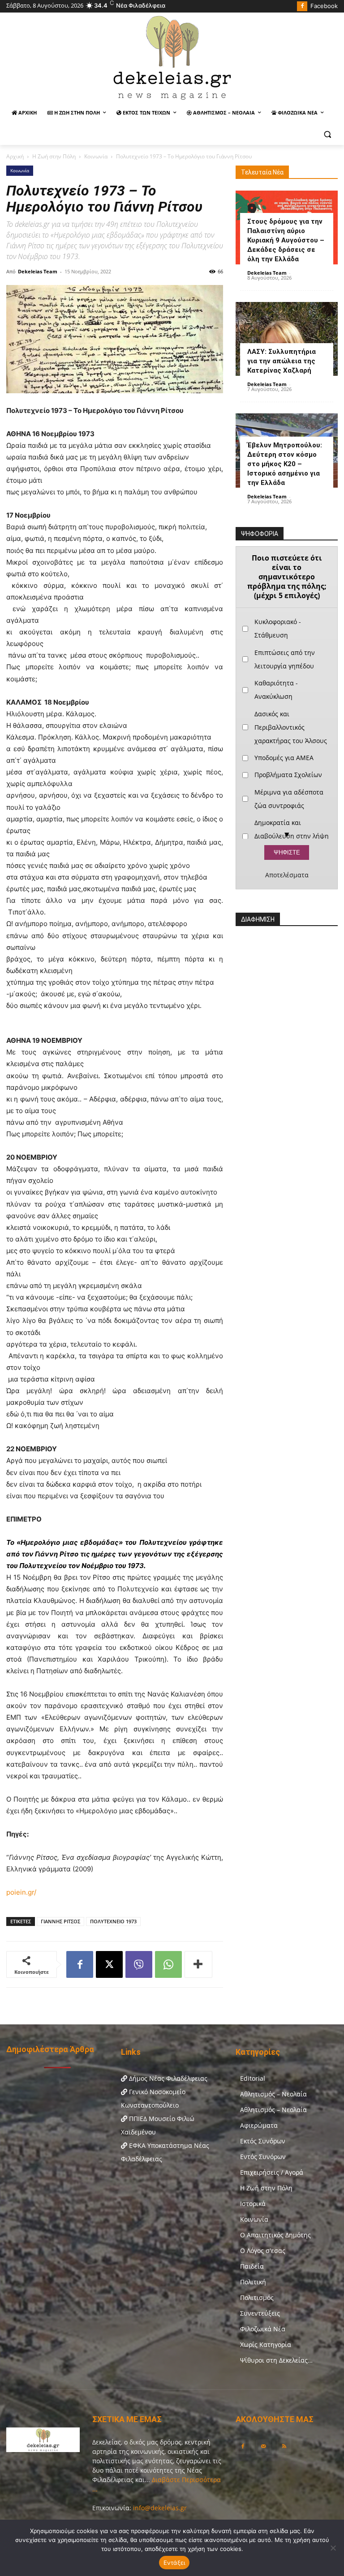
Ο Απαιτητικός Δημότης (275, 2235)
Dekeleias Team (38, 271)
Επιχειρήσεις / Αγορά (272, 2172)
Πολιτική (253, 2282)
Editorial (253, 2078)
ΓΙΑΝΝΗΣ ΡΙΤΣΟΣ (60, 1921)
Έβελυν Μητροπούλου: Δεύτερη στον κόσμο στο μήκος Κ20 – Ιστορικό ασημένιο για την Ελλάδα (285, 464)
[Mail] (263, 2447)
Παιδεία (252, 2266)
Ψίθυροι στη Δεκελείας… (276, 2360)
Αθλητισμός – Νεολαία (273, 2094)
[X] (109, 1964)
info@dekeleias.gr (160, 2508)
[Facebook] (302, 6)
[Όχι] (333, 2548)
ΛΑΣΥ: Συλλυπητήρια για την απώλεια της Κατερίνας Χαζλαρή (282, 361)
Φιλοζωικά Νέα (263, 2329)
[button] (327, 134)
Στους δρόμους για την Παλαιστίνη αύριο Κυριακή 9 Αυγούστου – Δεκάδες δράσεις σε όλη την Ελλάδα (286, 240)
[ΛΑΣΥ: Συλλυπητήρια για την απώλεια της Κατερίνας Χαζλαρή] (287, 339)
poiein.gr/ (21, 1892)
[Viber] (139, 1964)
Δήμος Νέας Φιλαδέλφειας (167, 2078)
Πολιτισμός (257, 2298)
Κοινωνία (96, 156)
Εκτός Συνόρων (263, 2141)
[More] (198, 1964)
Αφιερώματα (259, 2125)
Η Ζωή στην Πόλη (54, 156)
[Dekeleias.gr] (172, 57)
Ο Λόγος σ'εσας (263, 2251)
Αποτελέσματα (287, 875)
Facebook (324, 6)
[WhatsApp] (168, 1964)
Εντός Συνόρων (263, 2157)
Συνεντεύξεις (260, 2313)
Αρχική (15, 156)
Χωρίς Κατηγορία (266, 2344)
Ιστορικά (253, 2204)
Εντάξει (174, 2563)
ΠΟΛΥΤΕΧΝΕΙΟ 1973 (113, 1921)
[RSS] (284, 2447)
